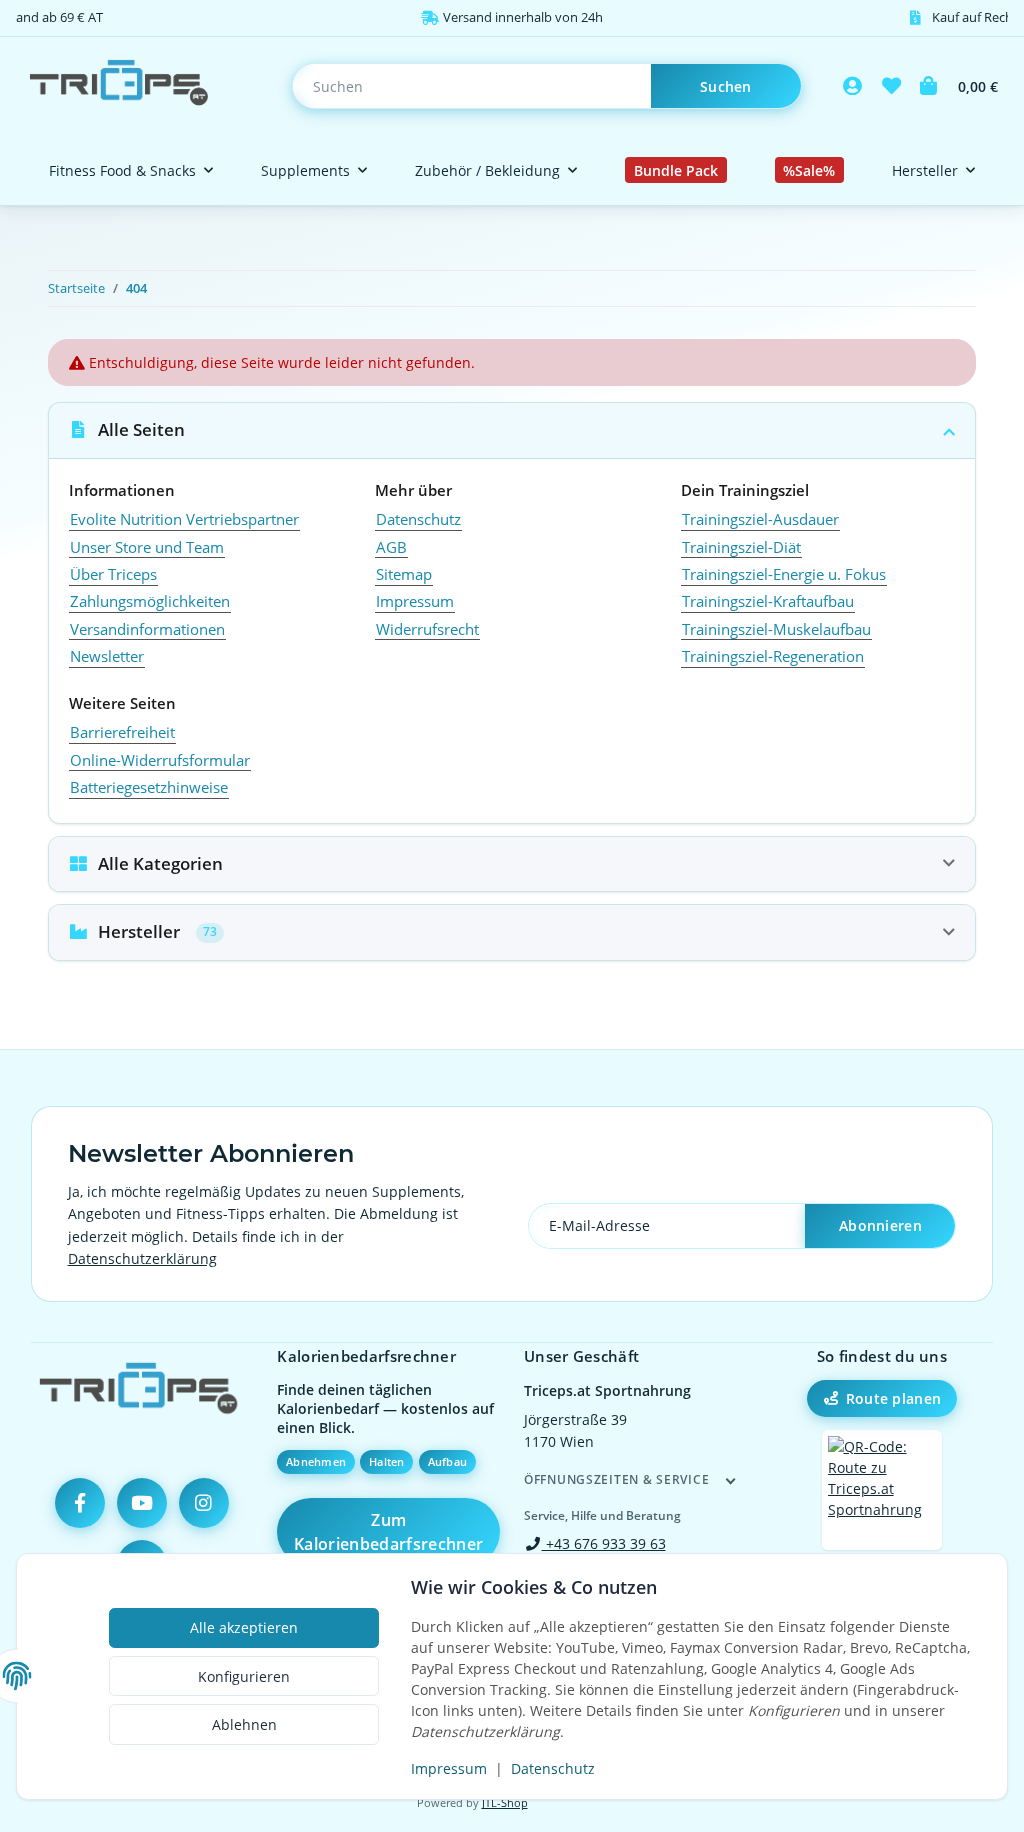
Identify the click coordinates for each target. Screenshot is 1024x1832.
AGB (391, 547)
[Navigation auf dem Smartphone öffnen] (882, 1490)
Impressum (449, 1768)
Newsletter (107, 656)
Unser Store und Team (147, 547)
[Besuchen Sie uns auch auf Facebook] (80, 1503)
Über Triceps (113, 574)
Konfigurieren (244, 1676)
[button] (853, 86)
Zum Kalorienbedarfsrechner (388, 1532)
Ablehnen (244, 1724)
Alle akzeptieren (244, 1627)
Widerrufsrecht (427, 629)
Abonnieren (880, 1225)
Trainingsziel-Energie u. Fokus (784, 574)
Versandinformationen (147, 629)
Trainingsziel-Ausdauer (760, 519)
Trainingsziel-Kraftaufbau (768, 601)
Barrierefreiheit (122, 732)
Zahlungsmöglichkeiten (150, 601)
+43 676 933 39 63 (604, 1543)
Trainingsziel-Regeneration (773, 656)
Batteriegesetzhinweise (149, 787)
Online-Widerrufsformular (160, 760)
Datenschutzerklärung (142, 1258)
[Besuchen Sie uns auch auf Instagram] (204, 1503)
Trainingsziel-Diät (741, 547)
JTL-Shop (505, 1803)
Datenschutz (553, 1768)
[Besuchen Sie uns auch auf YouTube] (142, 1503)
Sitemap (404, 574)
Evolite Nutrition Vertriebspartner (184, 519)
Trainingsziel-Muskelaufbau (776, 629)
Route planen (893, 1398)
